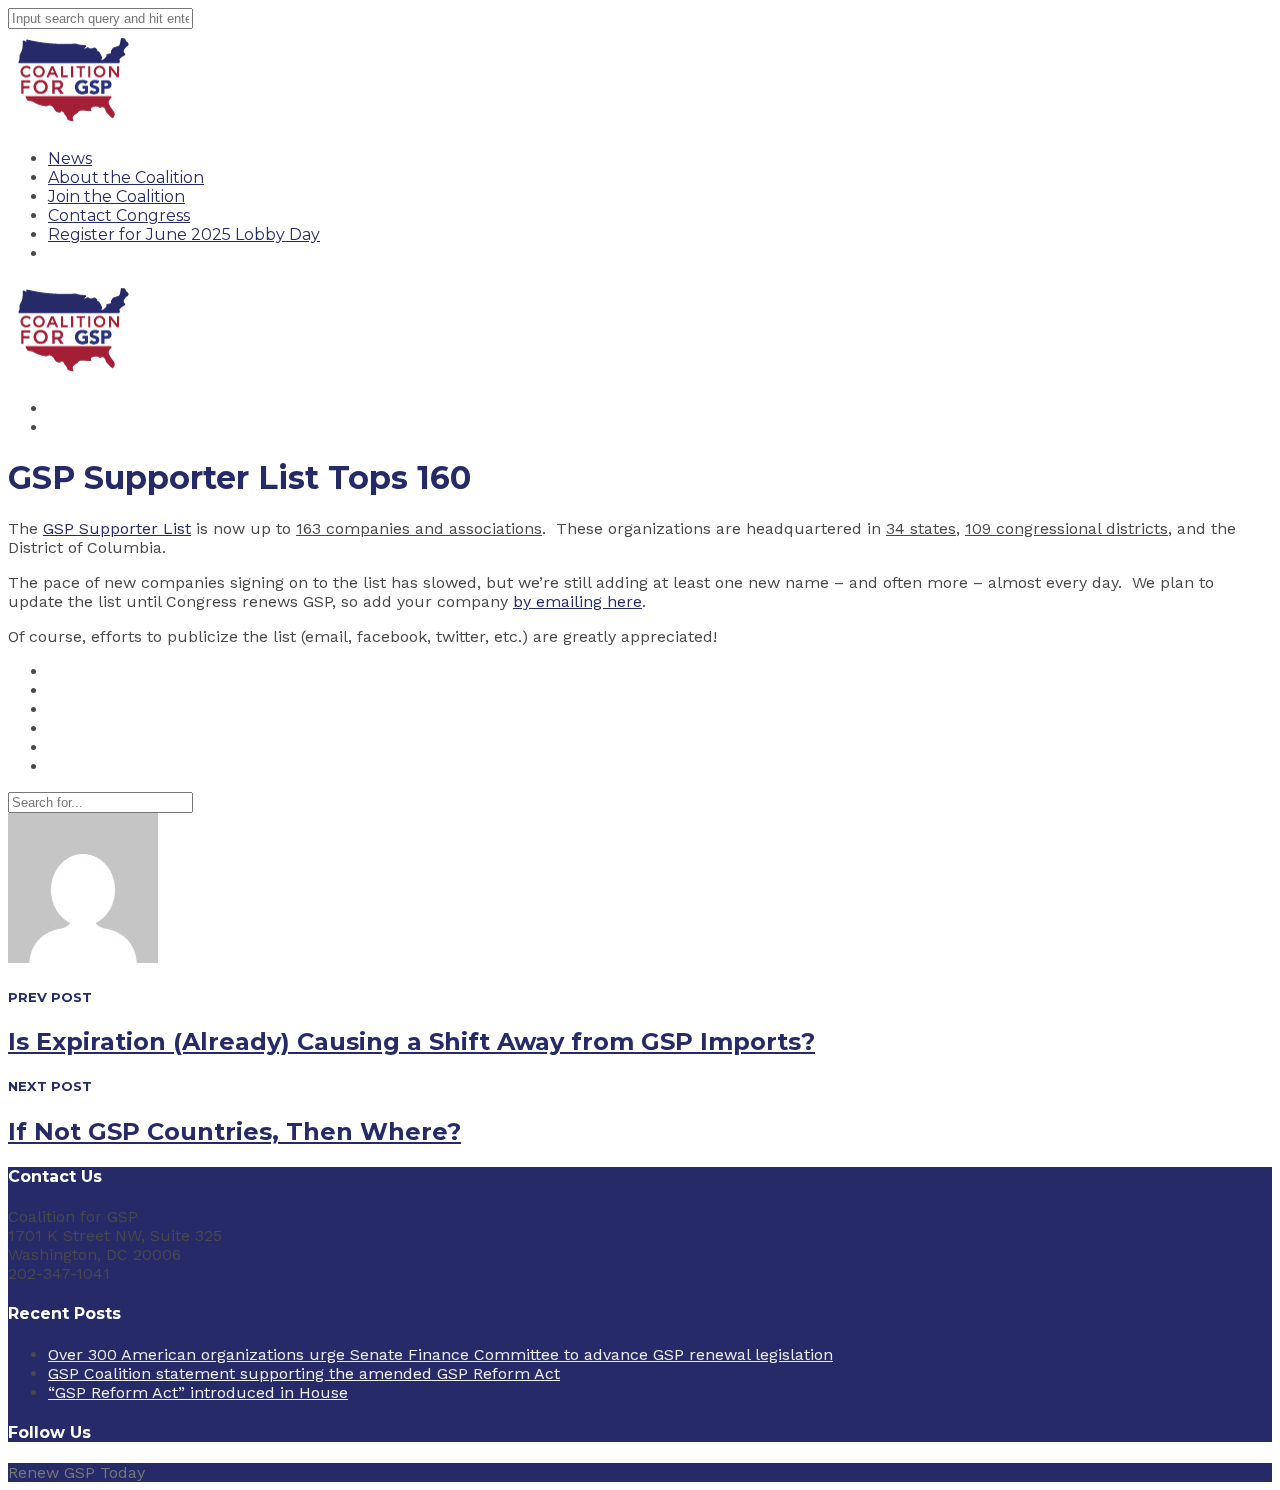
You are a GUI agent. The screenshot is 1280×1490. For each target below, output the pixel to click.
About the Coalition (126, 177)
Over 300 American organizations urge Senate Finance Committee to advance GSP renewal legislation (440, 1354)
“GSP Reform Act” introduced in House (198, 1392)
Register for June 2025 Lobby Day (184, 234)
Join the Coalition (116, 196)
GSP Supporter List (117, 528)
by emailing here (577, 601)
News (70, 158)
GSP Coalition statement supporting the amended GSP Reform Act (304, 1373)
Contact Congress (119, 215)
